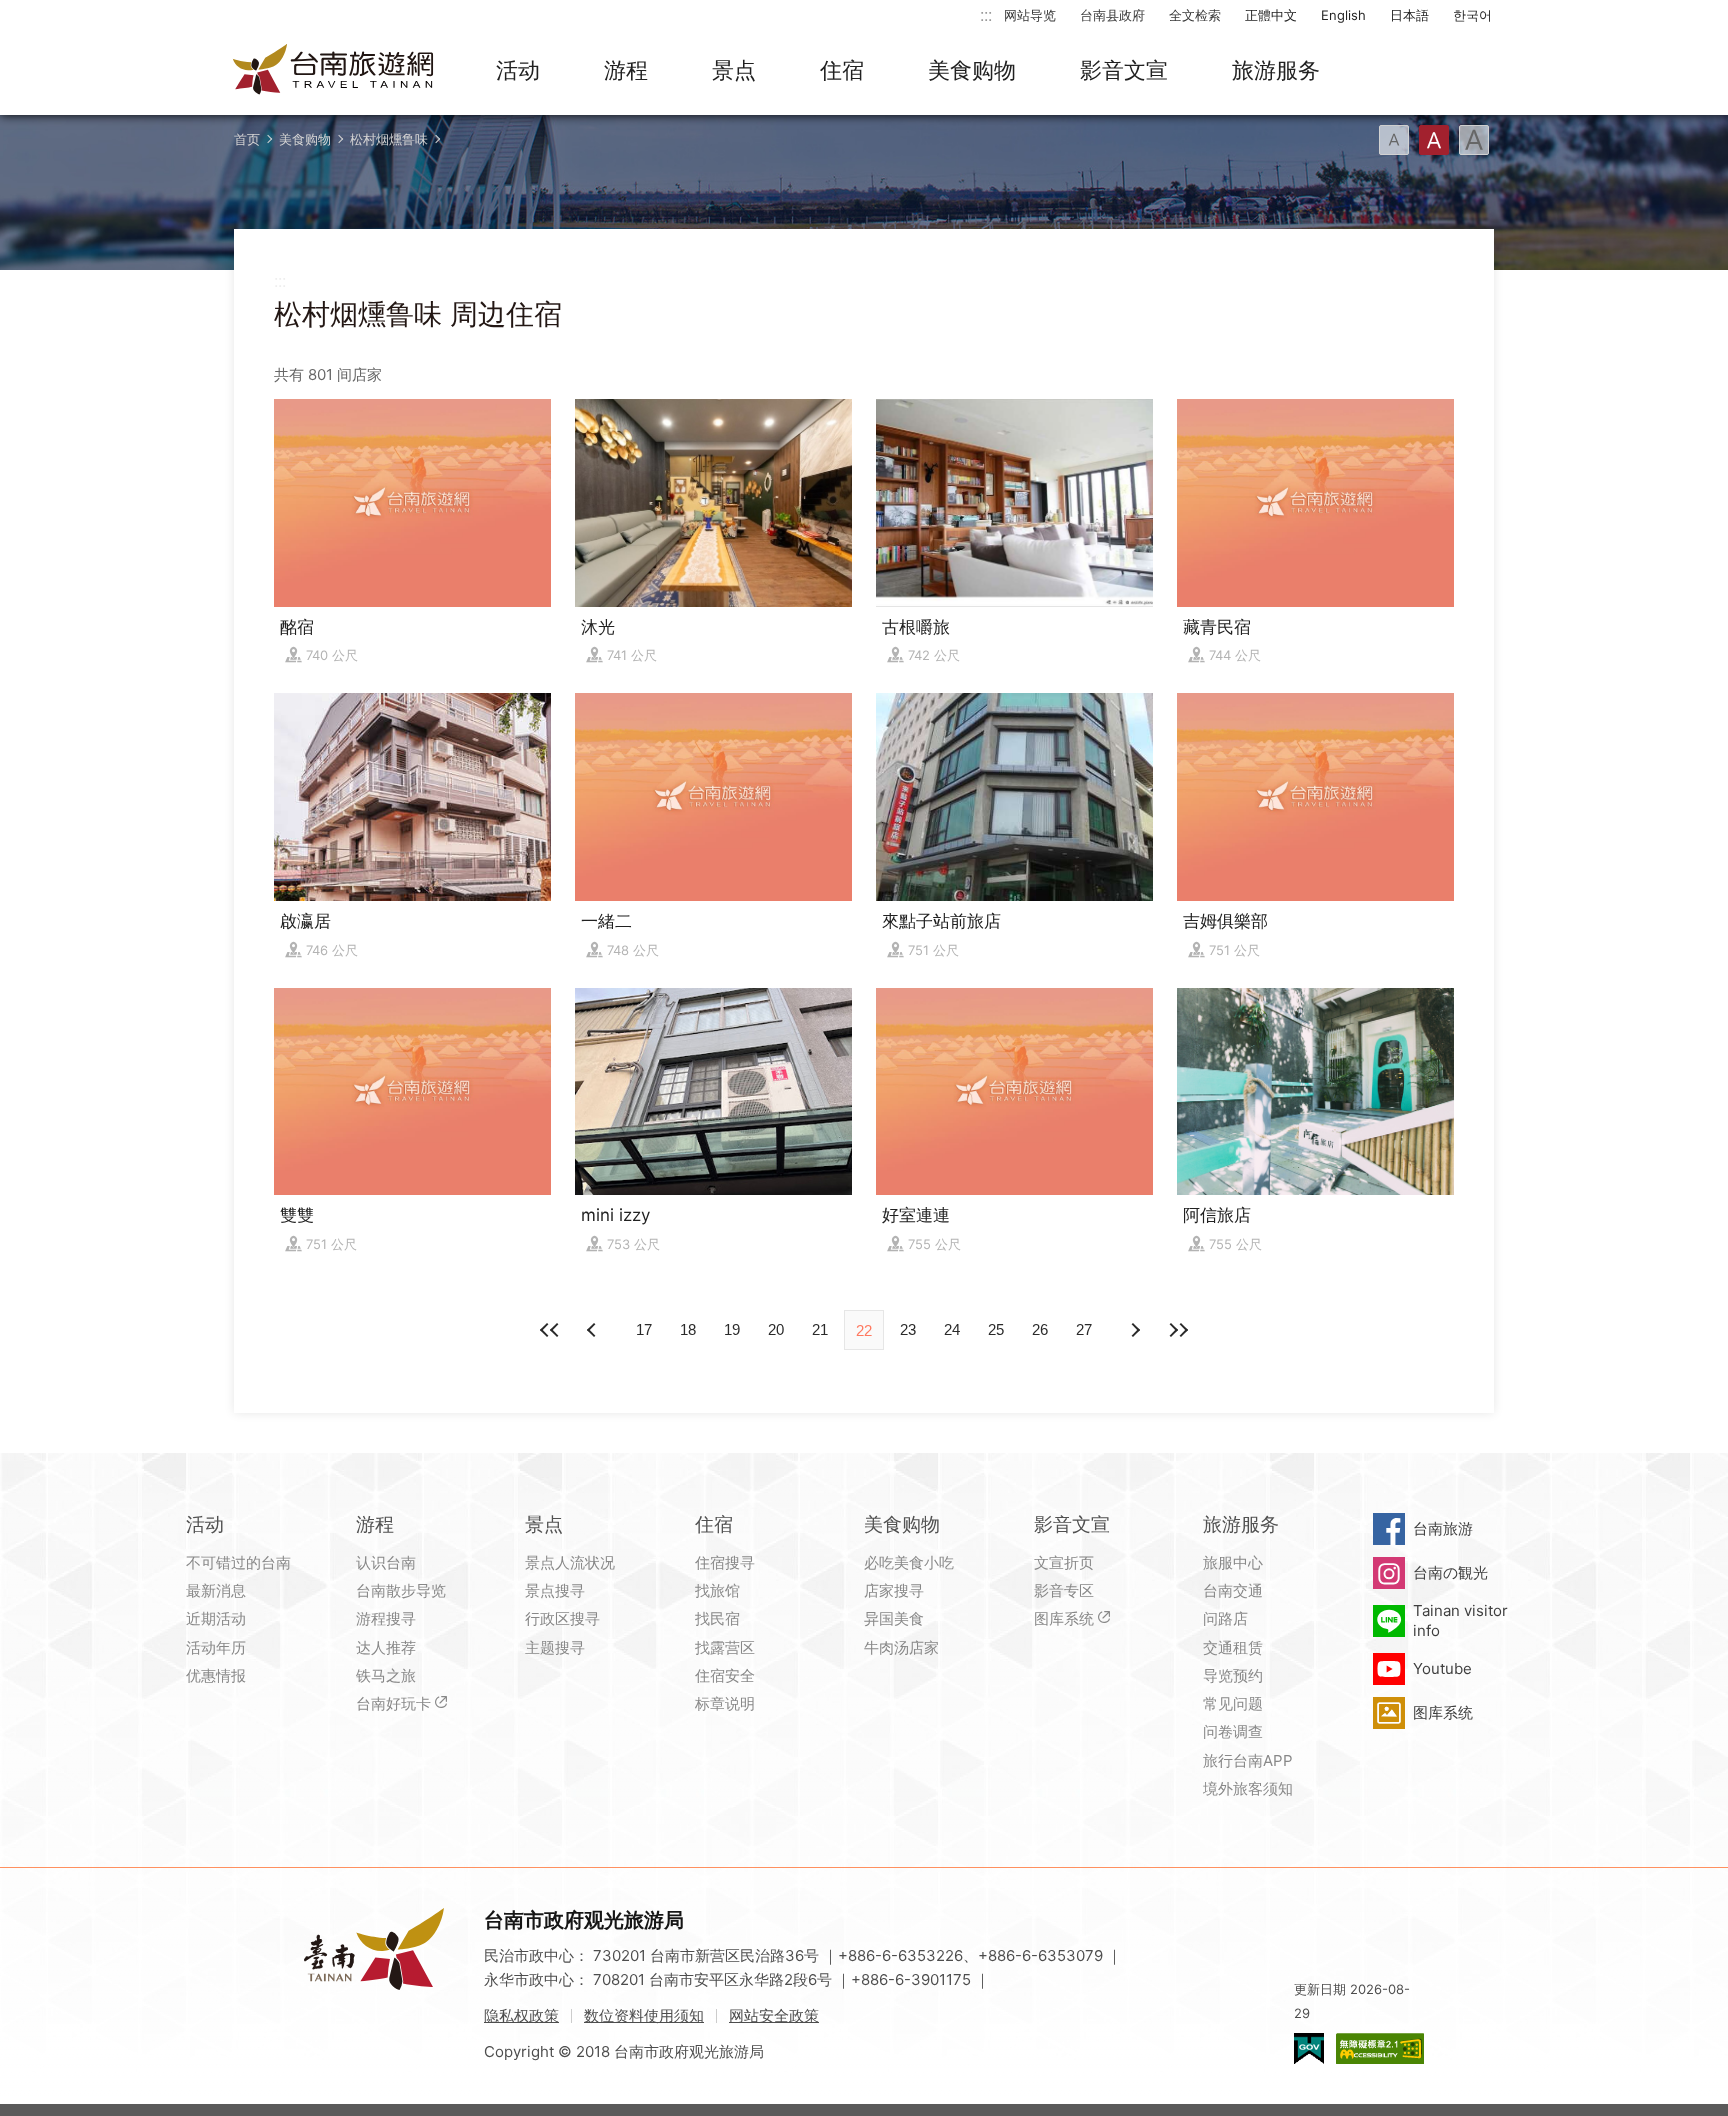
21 (820, 1329)
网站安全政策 (774, 2015)
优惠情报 (216, 1675)
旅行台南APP (1248, 1760)
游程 (626, 70)
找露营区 (725, 1647)
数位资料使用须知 (644, 2015)
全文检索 (1195, 15)
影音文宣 (1124, 70)
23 (908, 1329)
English (1343, 15)
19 (732, 1329)
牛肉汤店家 (901, 1647)
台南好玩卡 (393, 1703)
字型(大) (1474, 140)
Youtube (1442, 1668)
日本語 (1409, 15)
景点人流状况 (570, 1562)
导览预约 (1233, 1675)
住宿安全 (725, 1675)
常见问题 (1233, 1703)
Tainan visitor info (1460, 1620)
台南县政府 (1112, 15)
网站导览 (1030, 15)
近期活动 (216, 1618)
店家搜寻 (894, 1590)
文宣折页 (1064, 1562)
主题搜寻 (555, 1647)
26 (1040, 1329)
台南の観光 (1450, 1572)
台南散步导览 (401, 1590)
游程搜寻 (386, 1618)
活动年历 (216, 1647)
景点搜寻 (555, 1590)
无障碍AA (1380, 2048)
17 (644, 1329)
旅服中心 (1233, 1562)
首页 (247, 139)
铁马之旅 (386, 1675)
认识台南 (386, 1562)
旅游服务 (1276, 70)
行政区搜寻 (562, 1618)
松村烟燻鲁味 (389, 139)
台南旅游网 (334, 71)
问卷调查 (1233, 1731)
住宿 (842, 70)
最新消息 (216, 1590)
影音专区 (1064, 1590)
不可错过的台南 (238, 1562)
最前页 (550, 1330)
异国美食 (894, 1618)
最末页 (1178, 1330)
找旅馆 (717, 1590)
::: (986, 14)
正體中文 (1271, 15)
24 (952, 1329)
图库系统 (1064, 1618)
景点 (734, 70)
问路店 (1225, 1618)
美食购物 (972, 70)
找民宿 (717, 1618)
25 (996, 1329)
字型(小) (1394, 140)
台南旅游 (1443, 1528)
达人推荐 (386, 1647)
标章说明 (725, 1703)
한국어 (1472, 15)
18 (688, 1329)
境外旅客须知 (1248, 1788)
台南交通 (1233, 1590)
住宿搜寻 (725, 1562)
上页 (1134, 1330)
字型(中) (1434, 140)
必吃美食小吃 (909, 1562)
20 (776, 1329)
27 (1084, 1329)
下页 (594, 1330)
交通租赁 (1233, 1647)
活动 (518, 70)
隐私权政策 (521, 2015)
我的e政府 (1309, 2048)
